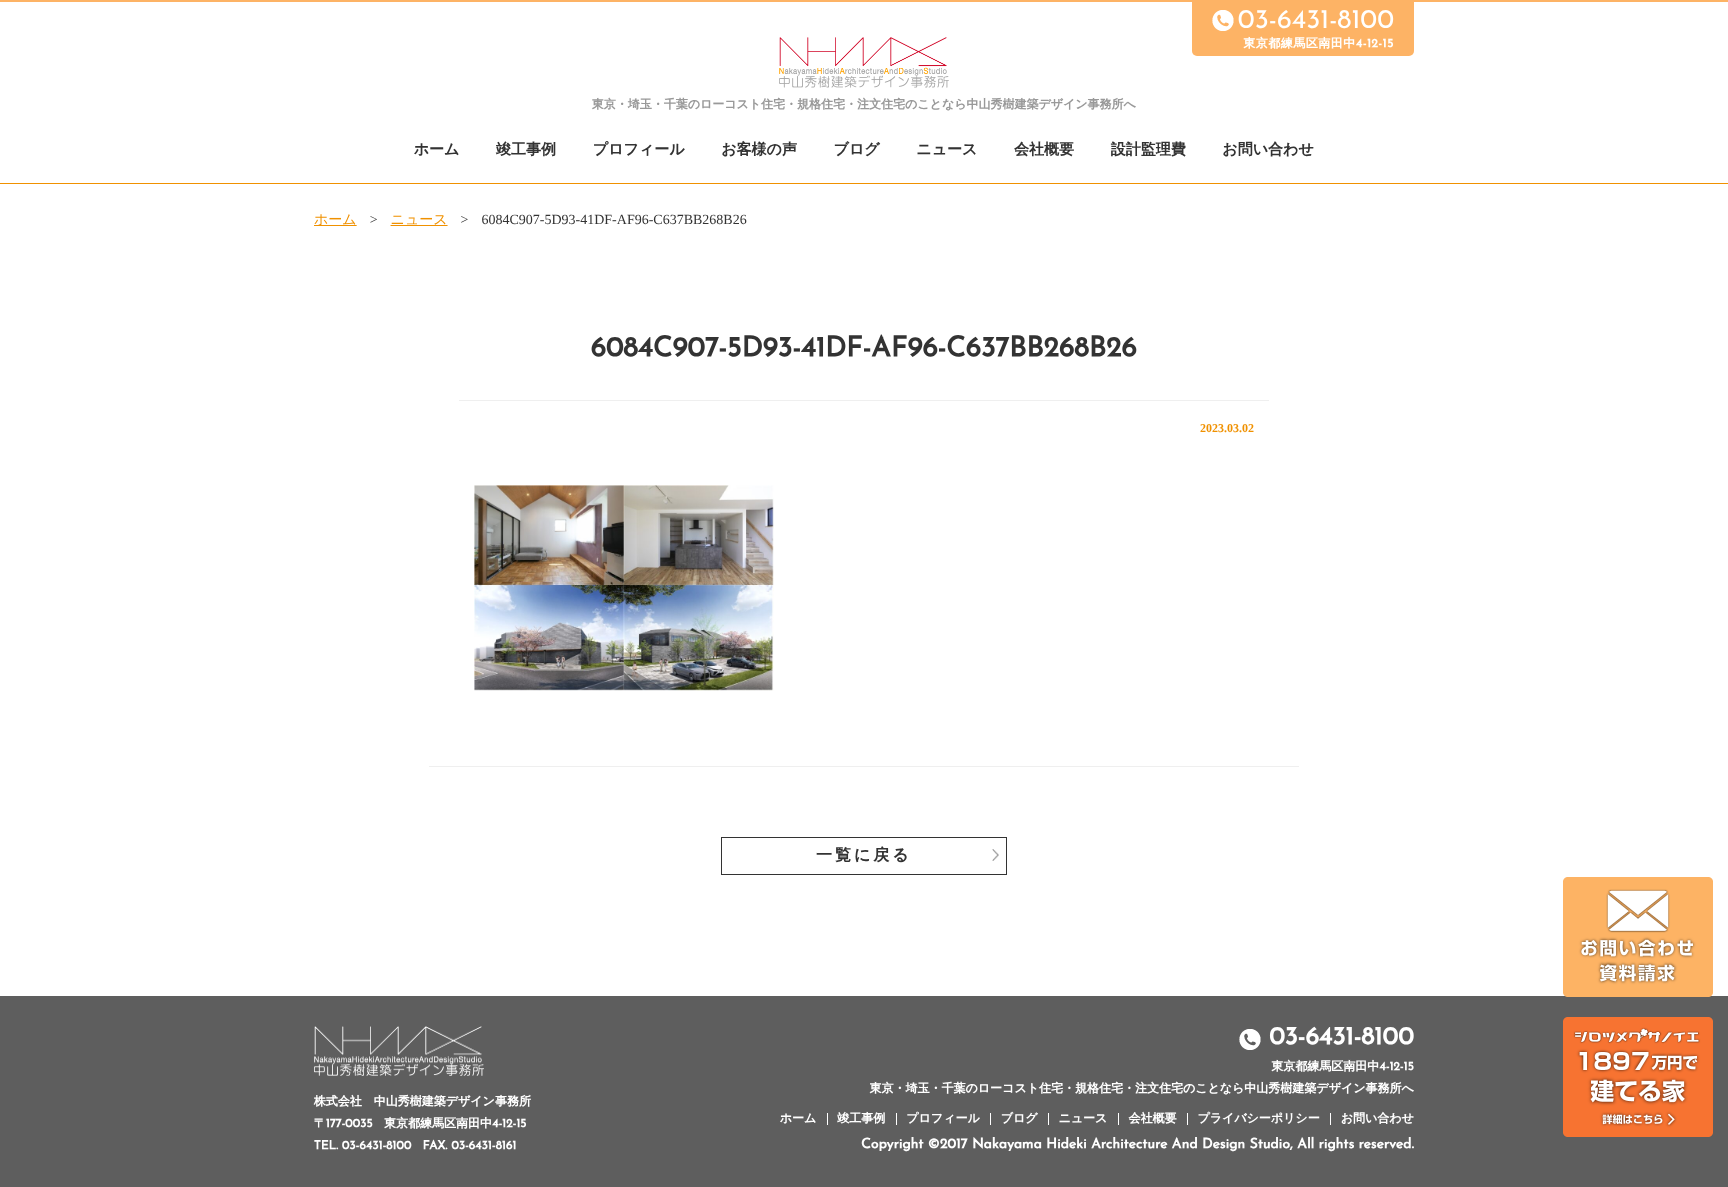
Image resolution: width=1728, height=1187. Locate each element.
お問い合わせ (1268, 150)
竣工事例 (526, 150)
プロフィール (639, 150)
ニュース (947, 150)
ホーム (437, 150)
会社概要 (1044, 150)
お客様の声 (759, 150)
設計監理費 (1148, 150)
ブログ (857, 150)
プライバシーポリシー (1259, 1119)
